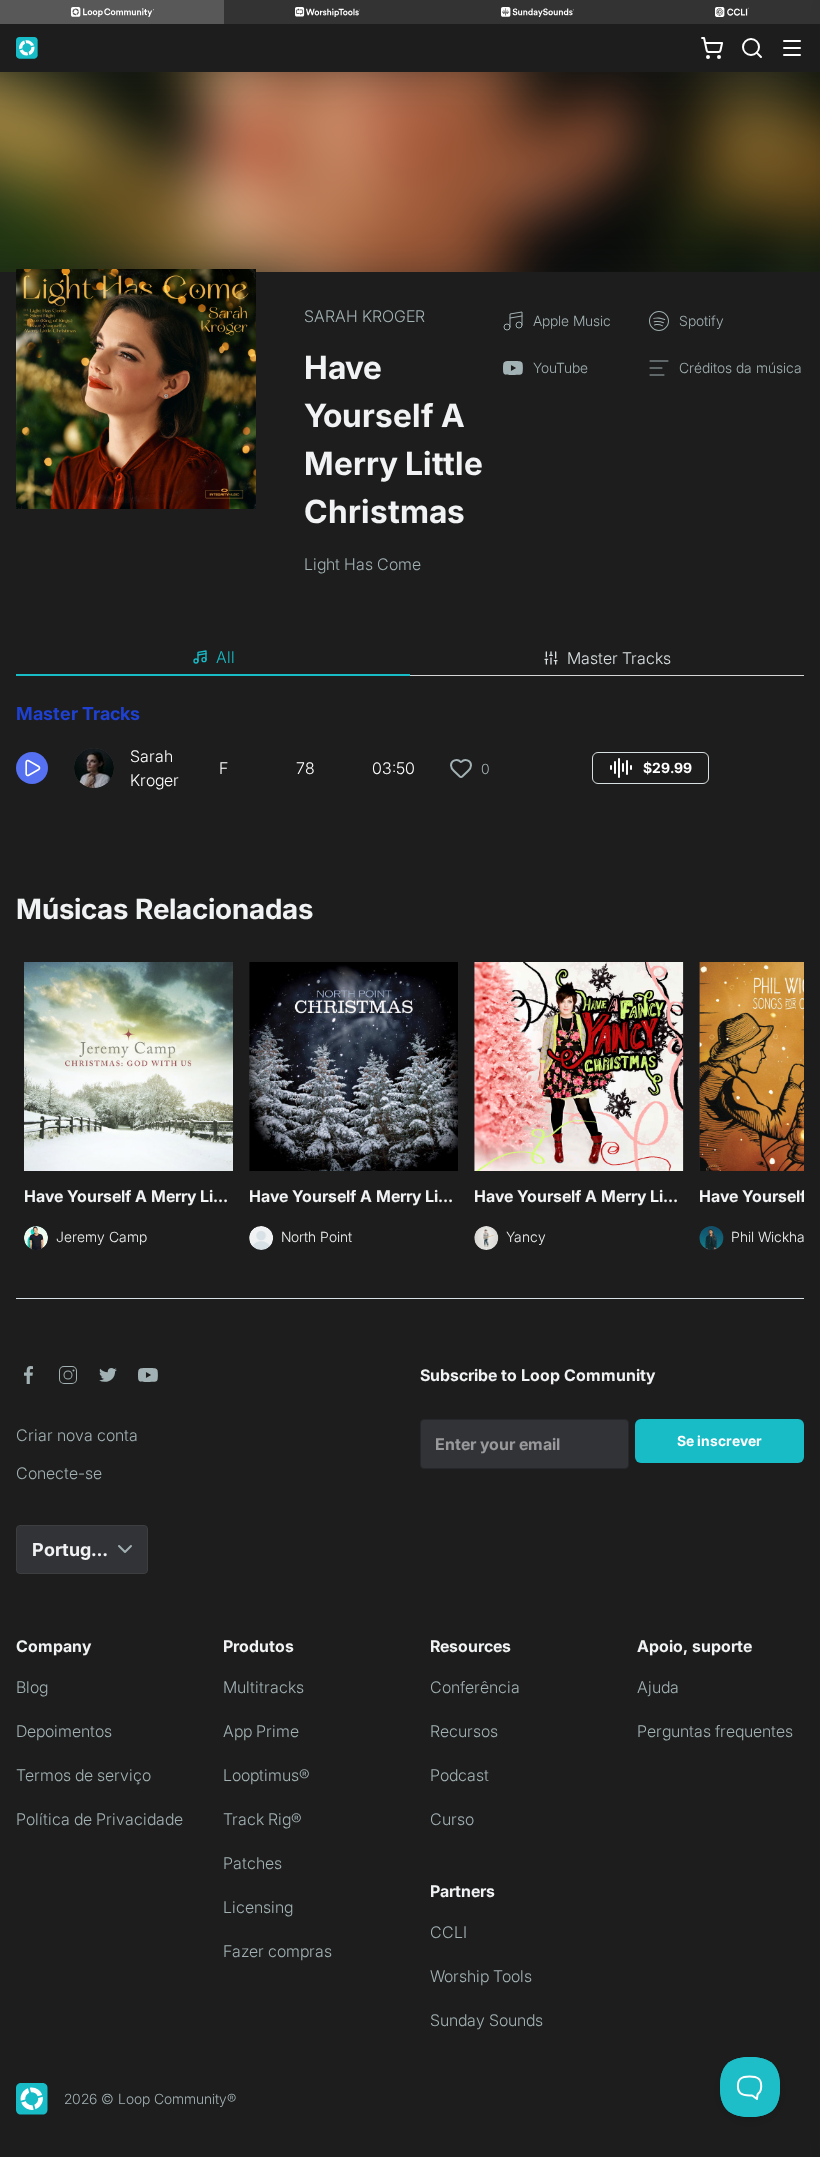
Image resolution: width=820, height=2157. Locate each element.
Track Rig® (262, 1819)
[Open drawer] (792, 48)
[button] (37, 768)
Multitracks (263, 1687)
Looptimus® (266, 1775)
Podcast (459, 1775)
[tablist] (410, 658)
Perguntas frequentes (715, 1731)
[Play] (32, 768)
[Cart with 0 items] (712, 48)
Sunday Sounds (486, 2020)
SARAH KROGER (364, 316)
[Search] (752, 48)
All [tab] (225, 657)
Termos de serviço (83, 1775)
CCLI (448, 1932)
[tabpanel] (410, 754)
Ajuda (658, 1687)
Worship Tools (481, 1976)
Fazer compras (277, 1951)
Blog (32, 1687)
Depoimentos (64, 1731)
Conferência (475, 1687)
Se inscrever (719, 1440)
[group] (650, 768)
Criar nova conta (77, 1435)
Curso (452, 1819)
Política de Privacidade (99, 1819)
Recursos (464, 1731)
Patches (252, 1863)
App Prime (261, 1731)
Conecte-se (59, 1473)
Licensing (258, 1907)
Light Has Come (362, 564)
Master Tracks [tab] (619, 658)
